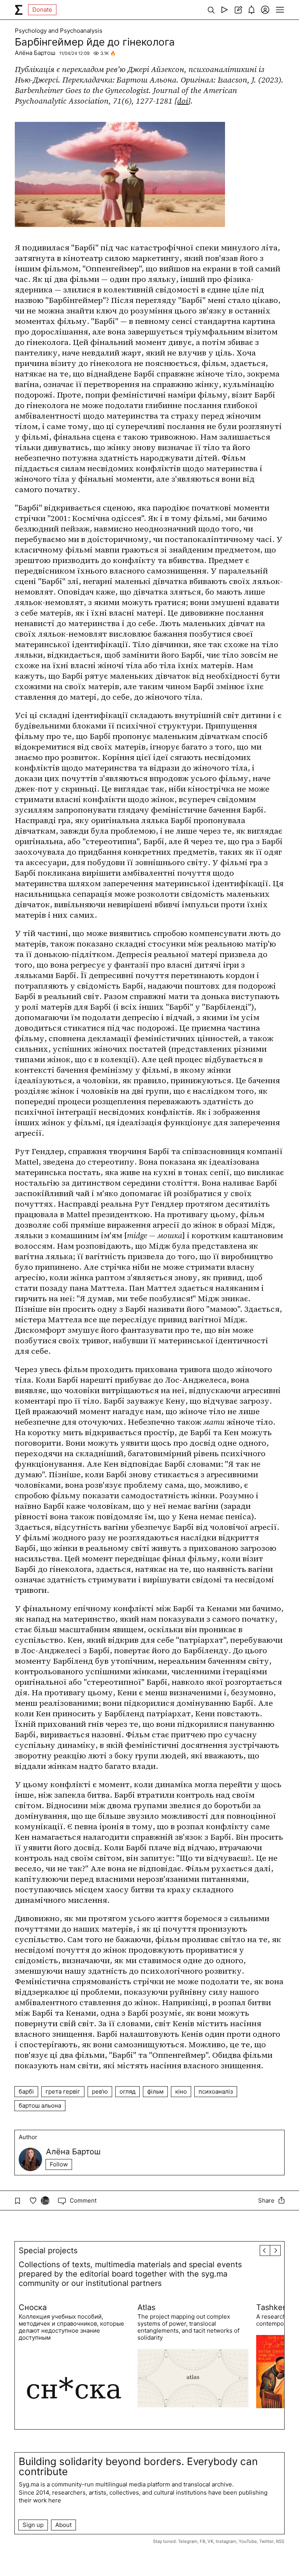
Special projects (48, 2250)
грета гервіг (63, 2091)
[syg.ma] (19, 10)
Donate (42, 10)
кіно (181, 2091)
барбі (26, 2091)
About (63, 2525)
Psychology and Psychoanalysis (59, 31)
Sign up (33, 2525)
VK (210, 2541)
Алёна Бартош (35, 53)
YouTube (248, 2541)
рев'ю (100, 2091)
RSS (280, 2541)
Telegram (188, 2541)
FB (202, 2541)
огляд (128, 2091)
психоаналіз (216, 2091)
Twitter (266, 2541)
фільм (155, 2091)
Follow (59, 2164)
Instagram (226, 2541)
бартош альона (40, 2105)
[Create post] (238, 10)
